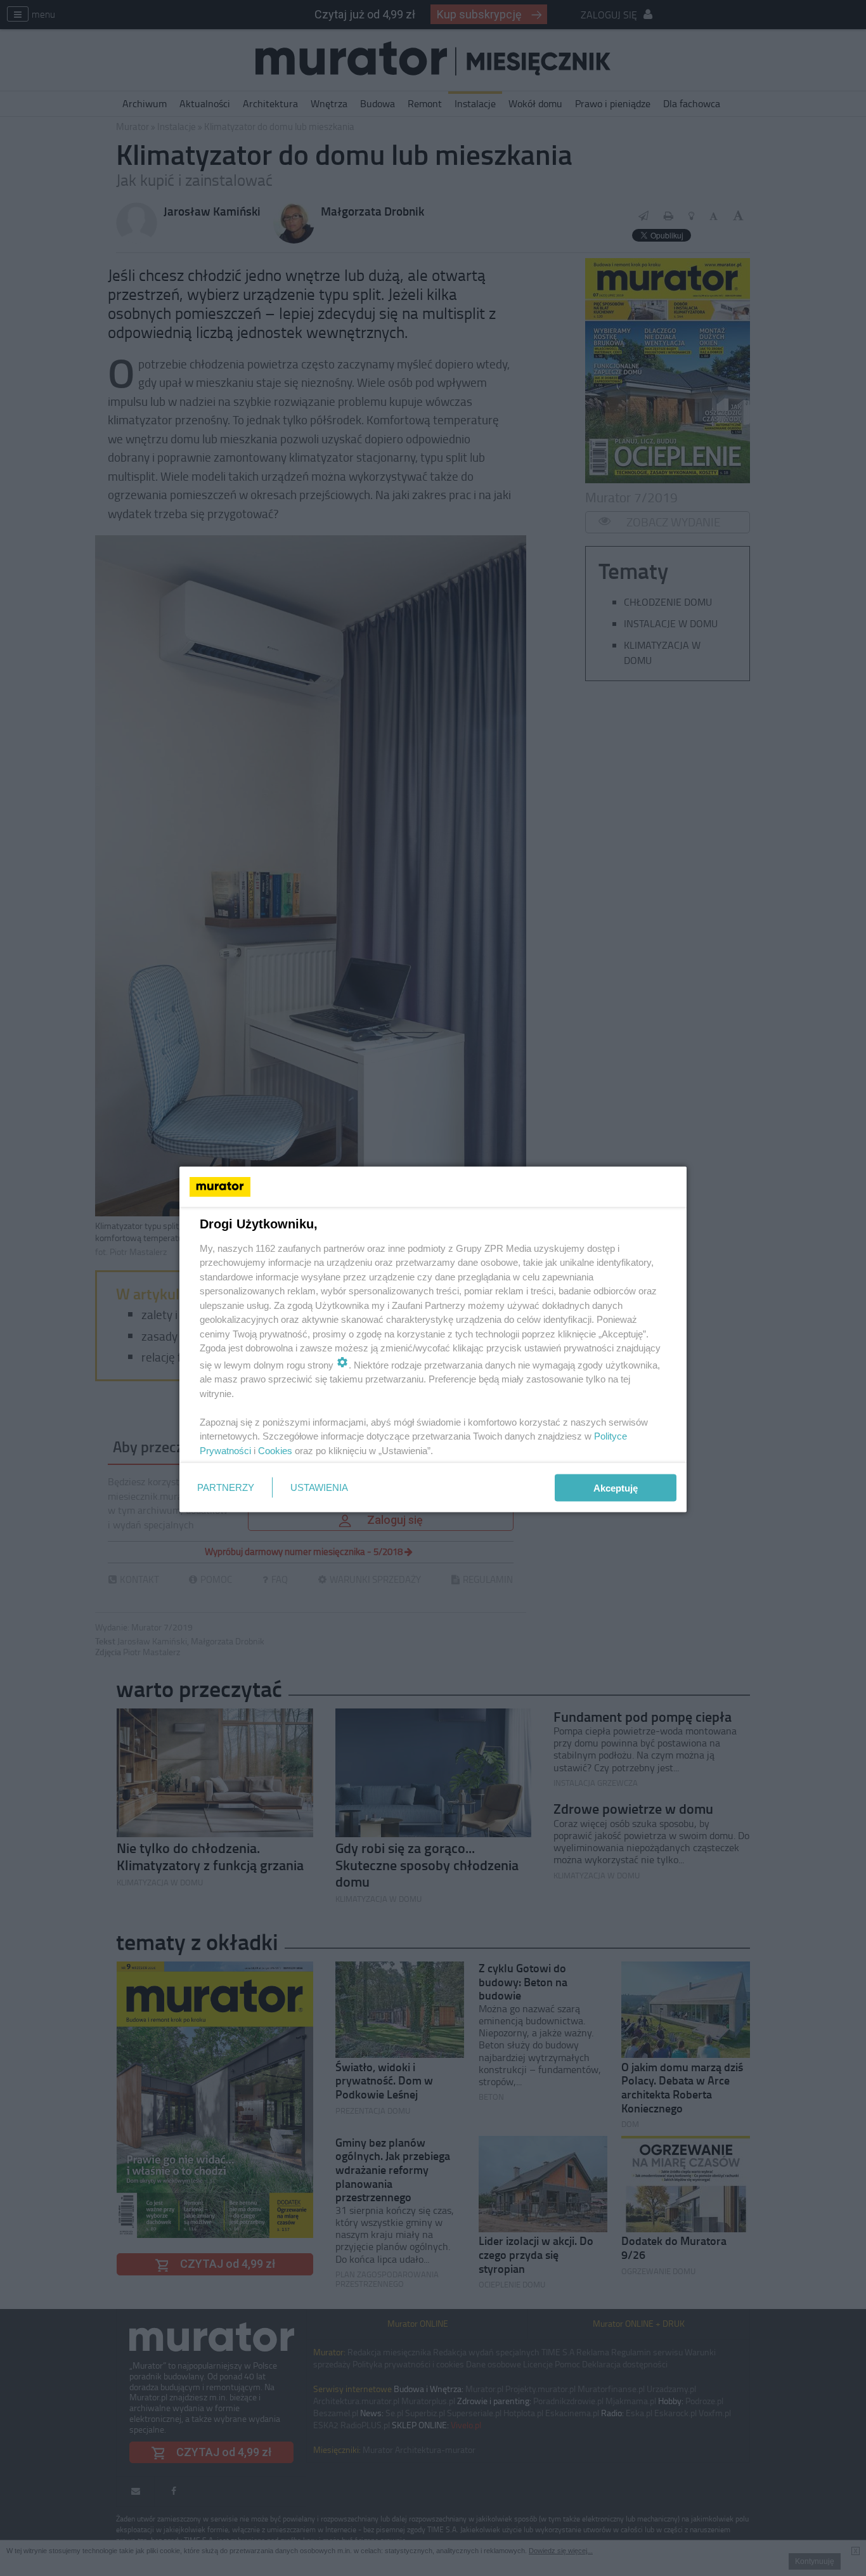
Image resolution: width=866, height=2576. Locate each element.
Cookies (275, 1450)
